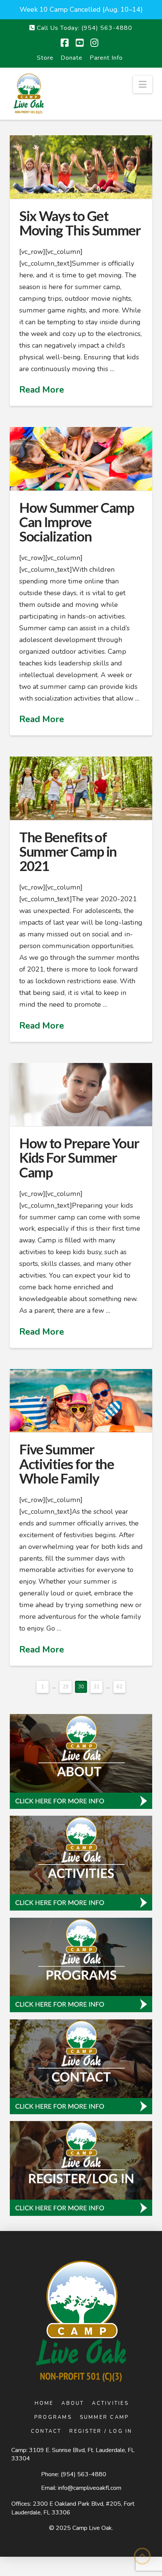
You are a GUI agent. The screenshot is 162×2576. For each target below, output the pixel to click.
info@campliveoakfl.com (90, 2488)
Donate (72, 58)
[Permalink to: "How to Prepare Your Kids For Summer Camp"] (81, 1095)
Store (45, 58)
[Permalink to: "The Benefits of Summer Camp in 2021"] (81, 788)
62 (119, 1687)
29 (66, 1687)
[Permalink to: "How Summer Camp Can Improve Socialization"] (81, 459)
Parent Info (106, 58)
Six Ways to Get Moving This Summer (80, 223)
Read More (42, 390)
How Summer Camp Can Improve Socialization (77, 522)
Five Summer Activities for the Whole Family (67, 1464)
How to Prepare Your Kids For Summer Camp (79, 1157)
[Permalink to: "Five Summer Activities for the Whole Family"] (81, 1401)
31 (96, 1687)
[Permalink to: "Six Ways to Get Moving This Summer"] (81, 167)
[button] (143, 84)
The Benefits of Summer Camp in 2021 (68, 851)
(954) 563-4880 (83, 2474)
